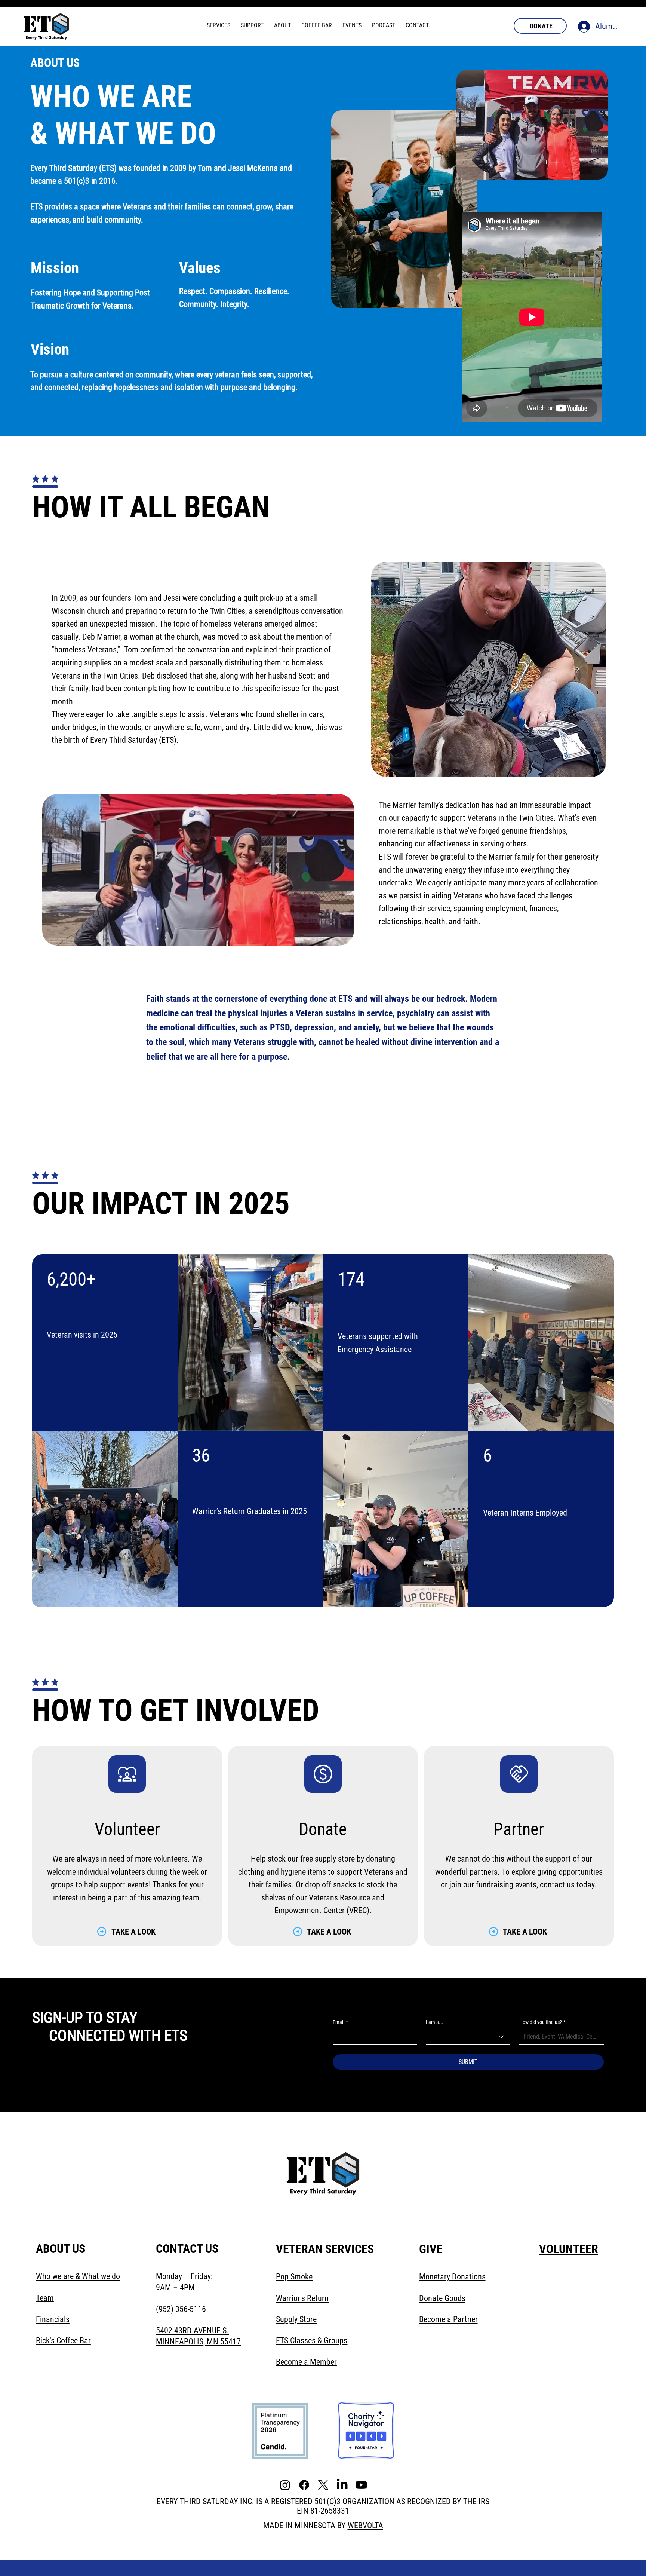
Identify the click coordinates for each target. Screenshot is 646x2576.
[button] (219, 25)
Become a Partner (448, 2319)
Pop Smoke (294, 2277)
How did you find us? (542, 2022)
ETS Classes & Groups (312, 2341)
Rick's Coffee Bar (63, 2341)
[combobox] (468, 2037)
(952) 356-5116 (181, 2309)
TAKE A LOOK (133, 1932)
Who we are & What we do (78, 2276)
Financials (53, 2319)
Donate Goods (442, 2298)
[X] (323, 2485)
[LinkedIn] (342, 2485)
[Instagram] (285, 2485)
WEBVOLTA (365, 2525)
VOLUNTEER (569, 2249)
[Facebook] (304, 2485)
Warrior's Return (302, 2298)
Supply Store (296, 2319)
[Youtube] (361, 2485)
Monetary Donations (452, 2277)
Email (340, 2022)
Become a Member (306, 2362)
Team (45, 2298)
